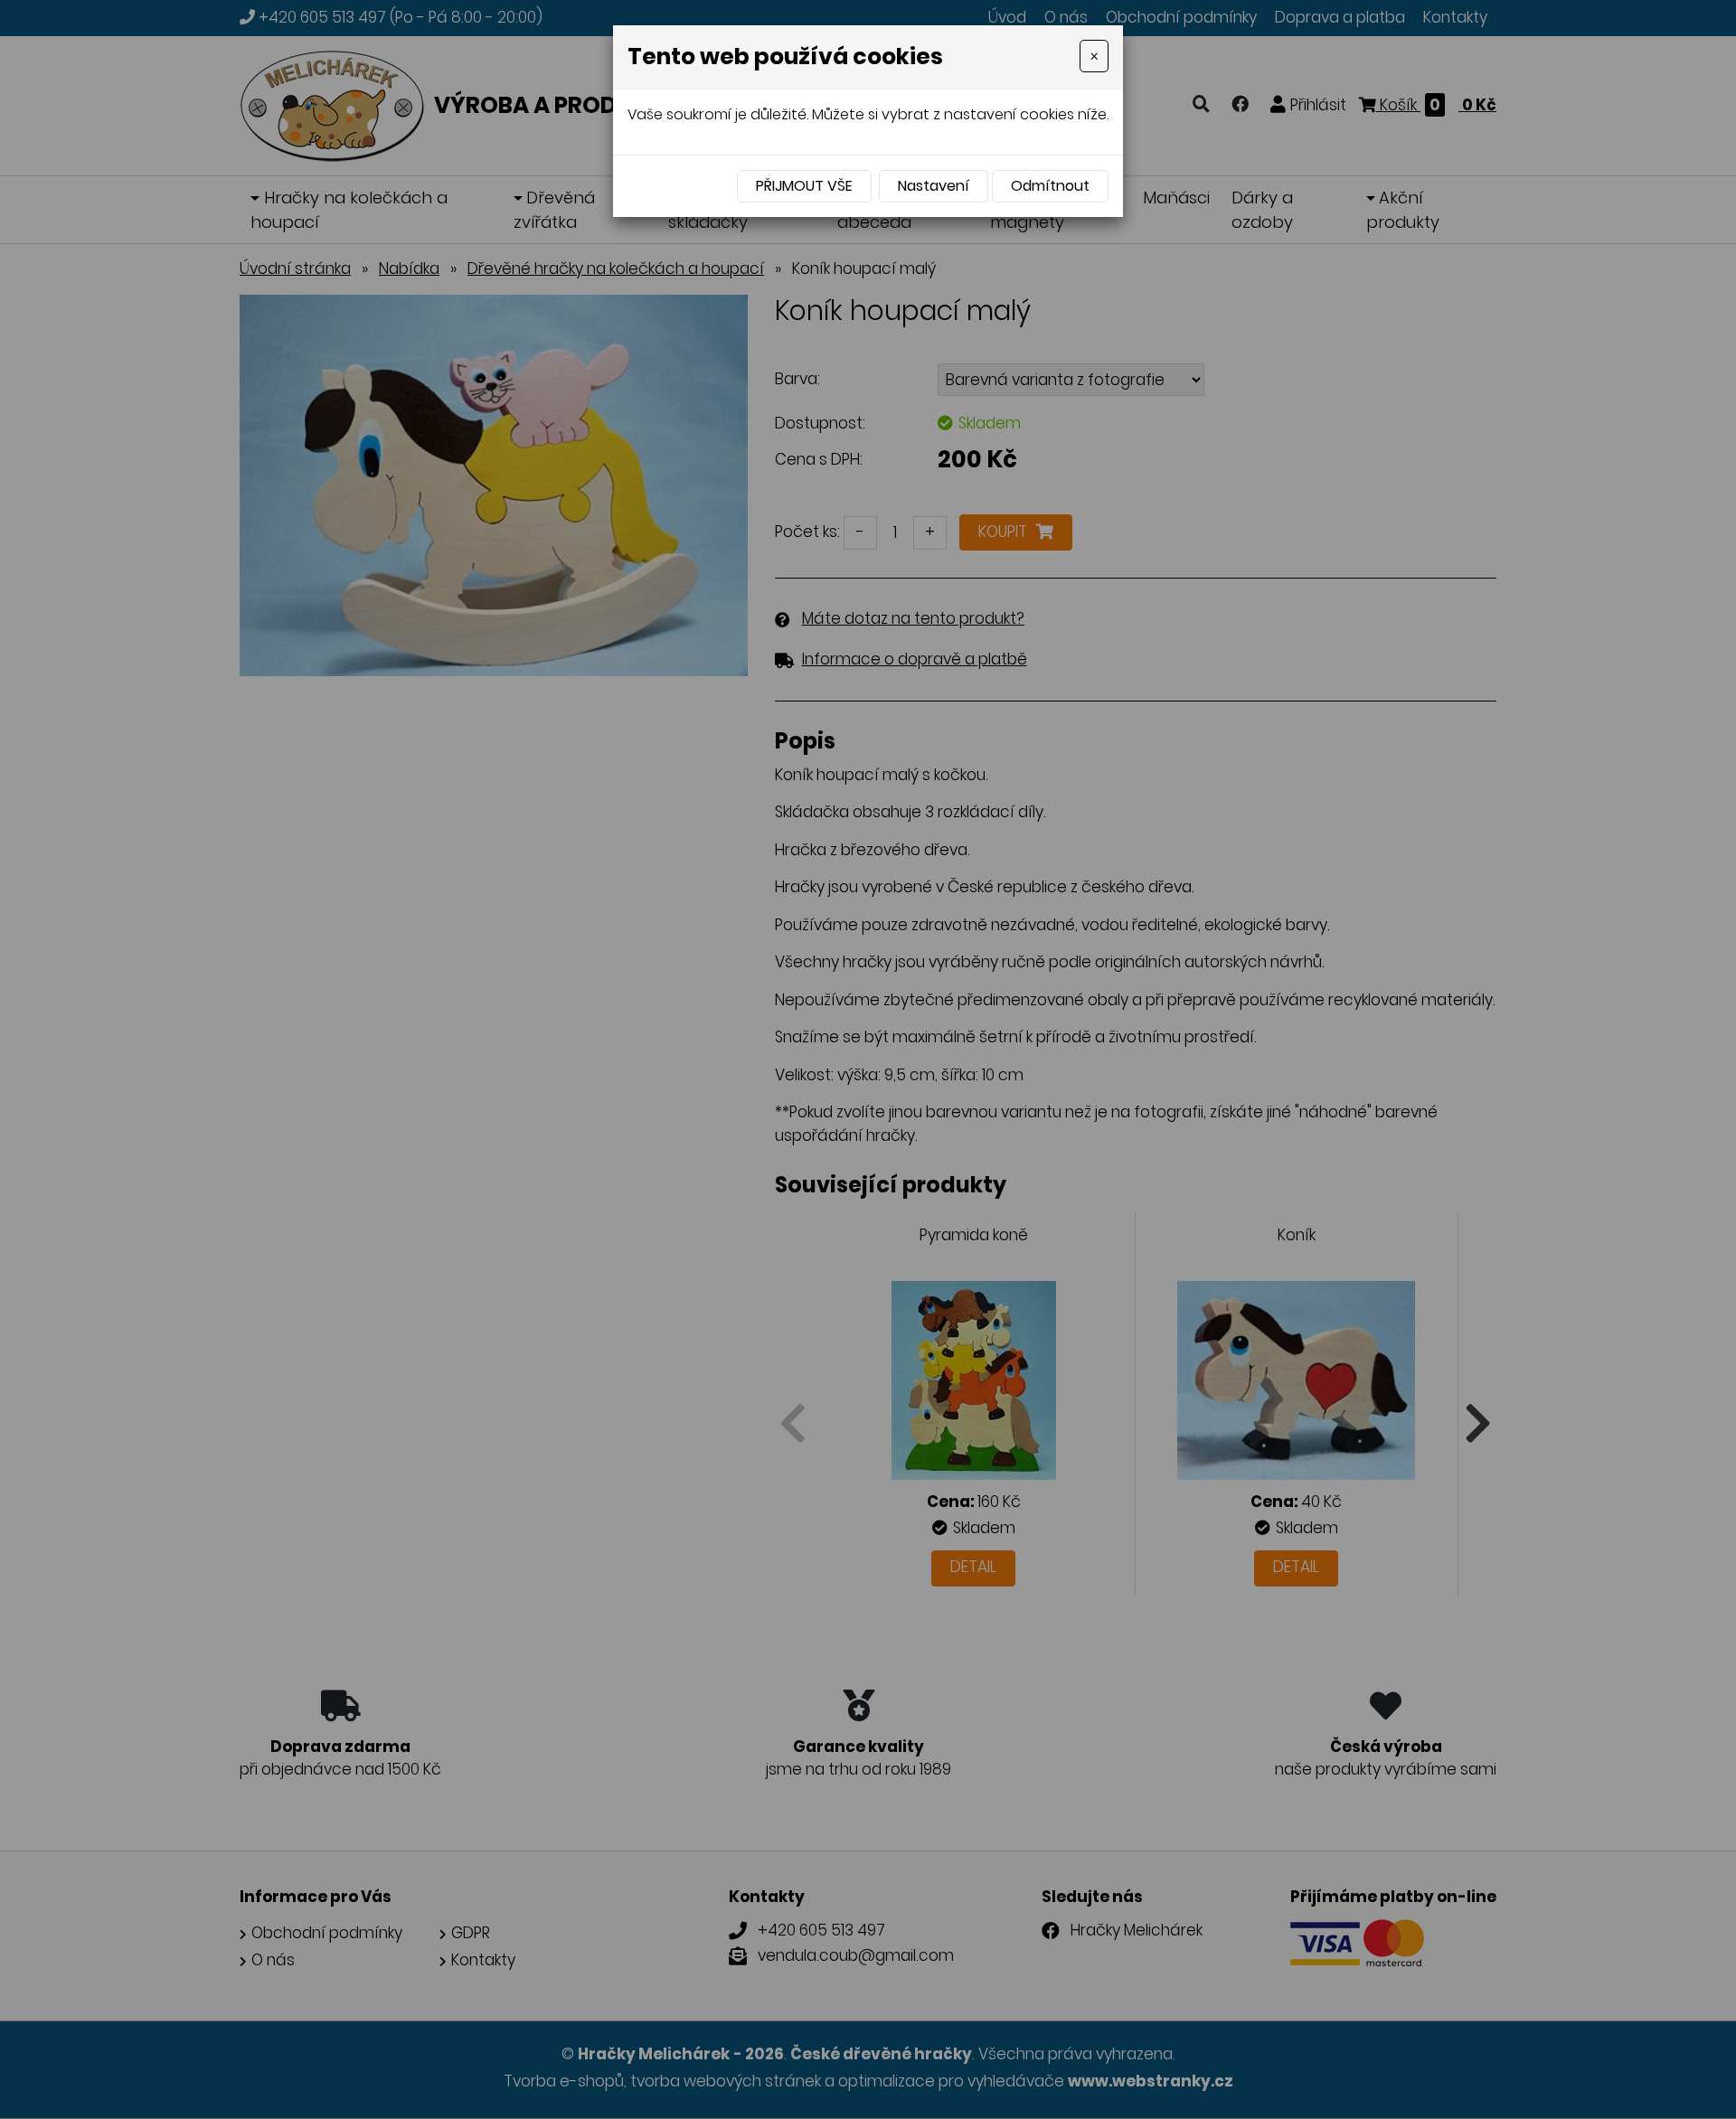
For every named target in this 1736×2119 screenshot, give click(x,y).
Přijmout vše (804, 186)
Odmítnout (1050, 186)
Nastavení (934, 186)
